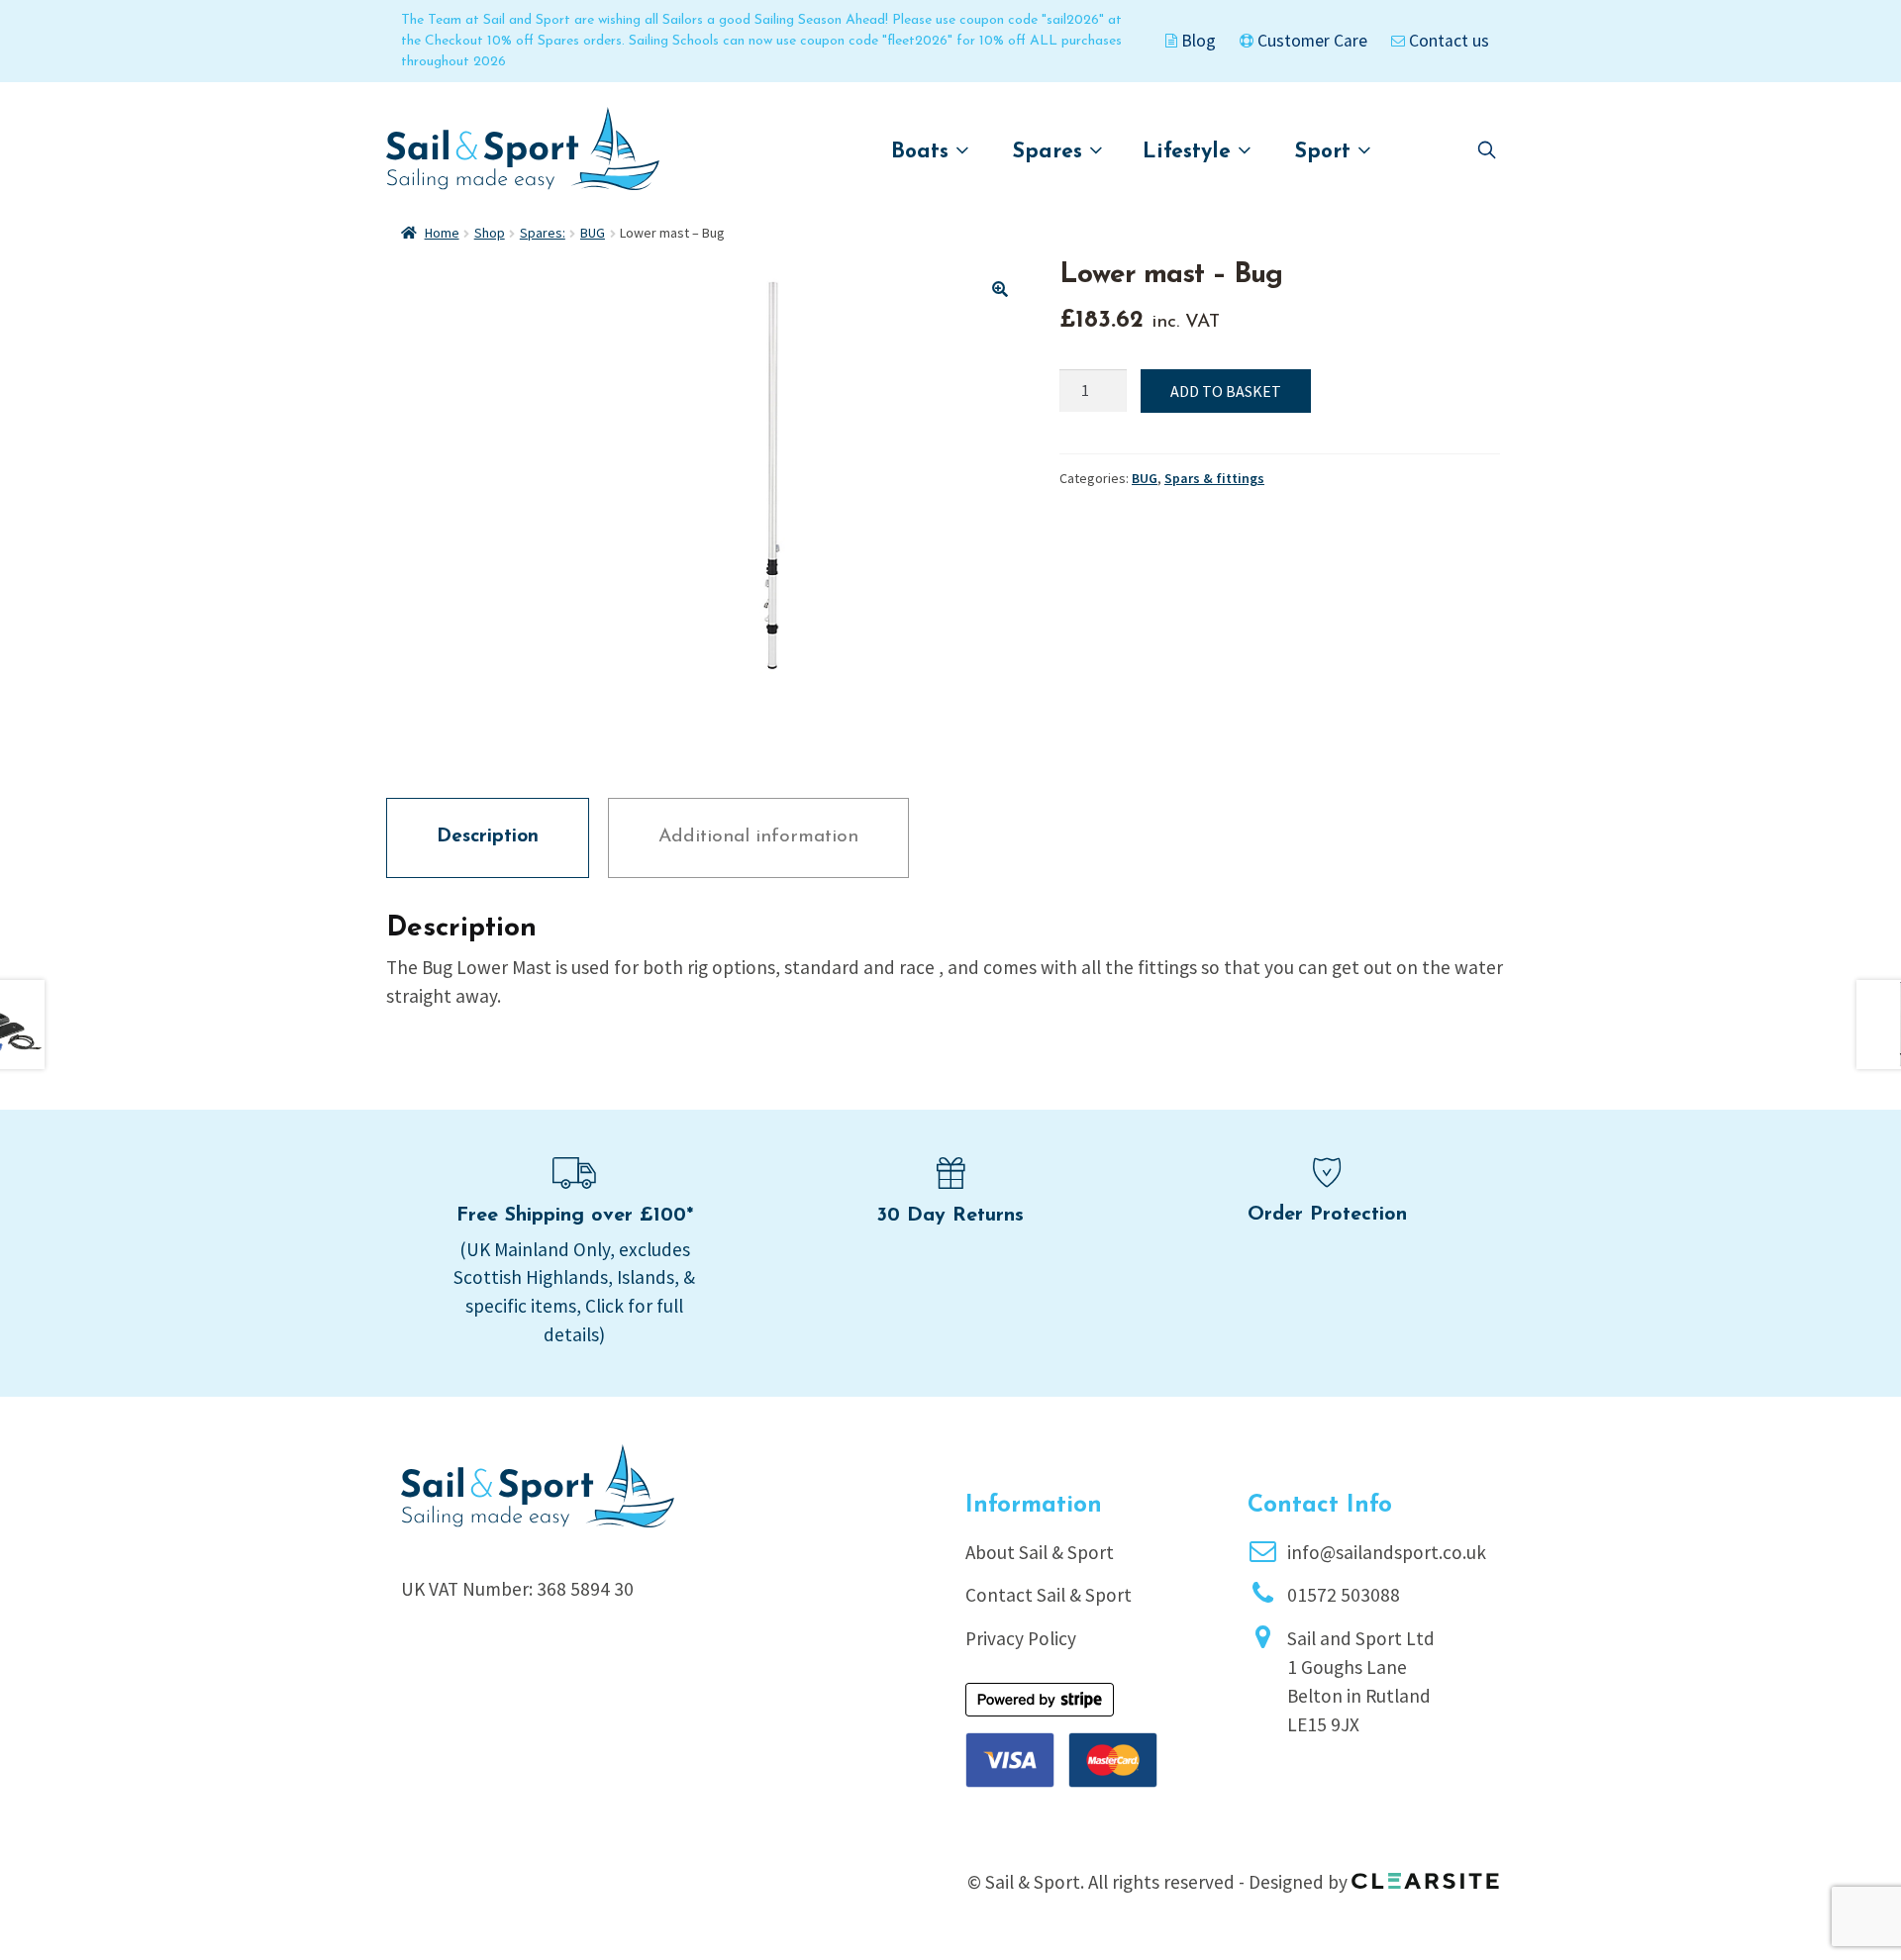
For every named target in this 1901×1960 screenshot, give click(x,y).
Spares (1051, 152)
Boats (923, 152)
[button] (1000, 289)
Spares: (543, 233)
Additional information (758, 837)
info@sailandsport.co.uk (1387, 1552)
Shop (490, 233)
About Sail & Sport (1040, 1552)
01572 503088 (1344, 1595)
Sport (1326, 152)
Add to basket (1226, 391)
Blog (1197, 41)
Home (442, 233)
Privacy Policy (1021, 1638)
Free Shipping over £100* (575, 1216)
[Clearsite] (1426, 1874)
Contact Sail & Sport (1049, 1595)
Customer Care (1310, 41)
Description (488, 837)
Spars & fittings (1214, 478)
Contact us (1447, 41)
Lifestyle (1190, 152)
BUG (593, 233)
